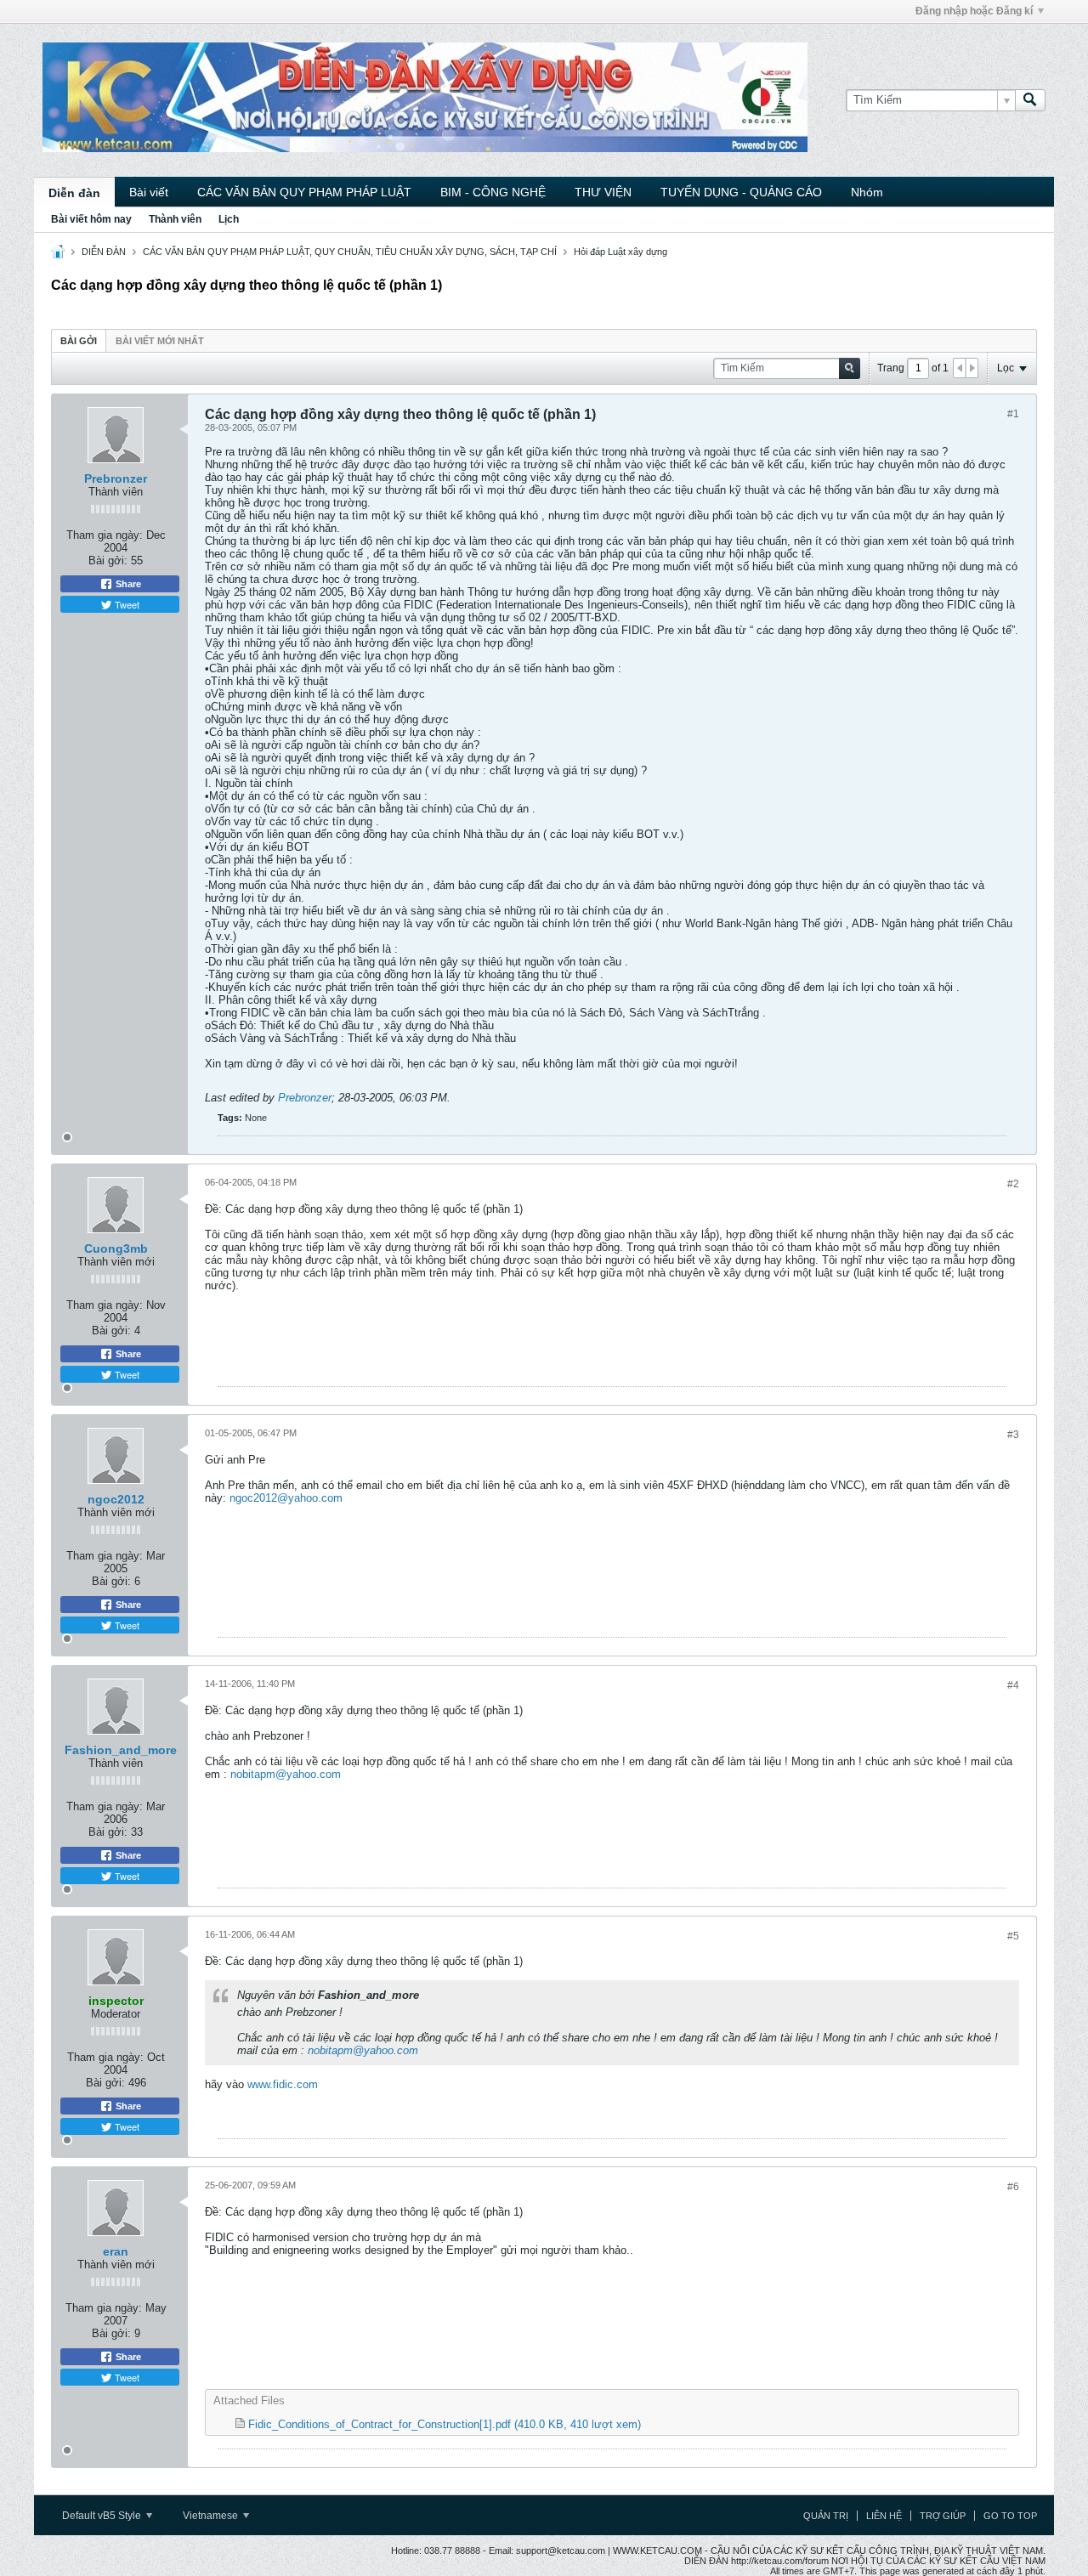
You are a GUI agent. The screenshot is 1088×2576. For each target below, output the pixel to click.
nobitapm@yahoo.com (286, 1774)
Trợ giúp (943, 2516)
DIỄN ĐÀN (104, 252)
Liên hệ (884, 2516)
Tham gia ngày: (105, 535)
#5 (1013, 1936)
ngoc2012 (116, 1499)
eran (116, 2251)
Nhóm (867, 192)
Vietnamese (212, 2516)
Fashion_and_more (121, 1750)
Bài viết (149, 192)
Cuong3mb (116, 1248)
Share (127, 584)
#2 (1013, 1184)
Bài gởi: (108, 560)
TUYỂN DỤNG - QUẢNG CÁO (741, 192)
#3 (1013, 1435)
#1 (1013, 414)
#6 (1013, 2187)
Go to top (1010, 2516)
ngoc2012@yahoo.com (286, 1498)
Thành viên (175, 219)
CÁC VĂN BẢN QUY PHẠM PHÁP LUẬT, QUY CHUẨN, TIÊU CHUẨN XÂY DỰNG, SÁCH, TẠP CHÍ (350, 252)
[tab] (79, 340)
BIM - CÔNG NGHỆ (493, 192)
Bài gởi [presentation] (79, 341)
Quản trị (826, 2516)
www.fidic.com (283, 2084)
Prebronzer (116, 478)
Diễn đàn (74, 193)
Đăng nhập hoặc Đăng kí (974, 11)
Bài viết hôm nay (91, 219)
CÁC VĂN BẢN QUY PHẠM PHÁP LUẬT (304, 192)
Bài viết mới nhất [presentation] (160, 341)
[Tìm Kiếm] (1030, 100)
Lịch (229, 219)
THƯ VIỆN (603, 192)
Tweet (126, 604)
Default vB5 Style (103, 2516)
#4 (1013, 1685)
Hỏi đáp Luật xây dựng (620, 252)
